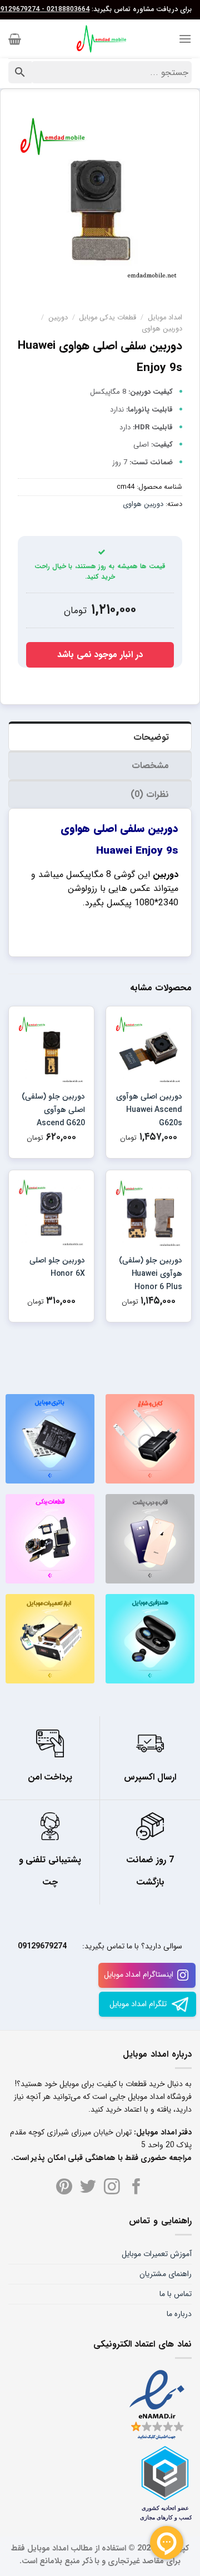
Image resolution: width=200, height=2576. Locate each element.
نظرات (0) (150, 795)
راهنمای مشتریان (166, 2274)
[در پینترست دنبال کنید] (64, 2188)
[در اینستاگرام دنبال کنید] (112, 2188)
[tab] (100, 736)
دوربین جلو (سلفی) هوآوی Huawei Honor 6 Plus (151, 1274)
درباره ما (179, 2314)
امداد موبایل (165, 318)
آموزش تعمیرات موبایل (157, 2254)
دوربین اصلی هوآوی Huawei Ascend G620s (149, 1110)
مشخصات (150, 766)
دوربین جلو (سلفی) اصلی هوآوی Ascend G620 (53, 1110)
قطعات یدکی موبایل (107, 318)
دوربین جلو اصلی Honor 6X (57, 1267)
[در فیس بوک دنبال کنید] (136, 2188)
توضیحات (151, 737)
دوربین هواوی (162, 329)
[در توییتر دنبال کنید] (88, 2188)
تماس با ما (176, 2294)
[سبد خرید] (15, 39)
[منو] (185, 39)
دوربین (58, 318)
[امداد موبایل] (100, 39)
